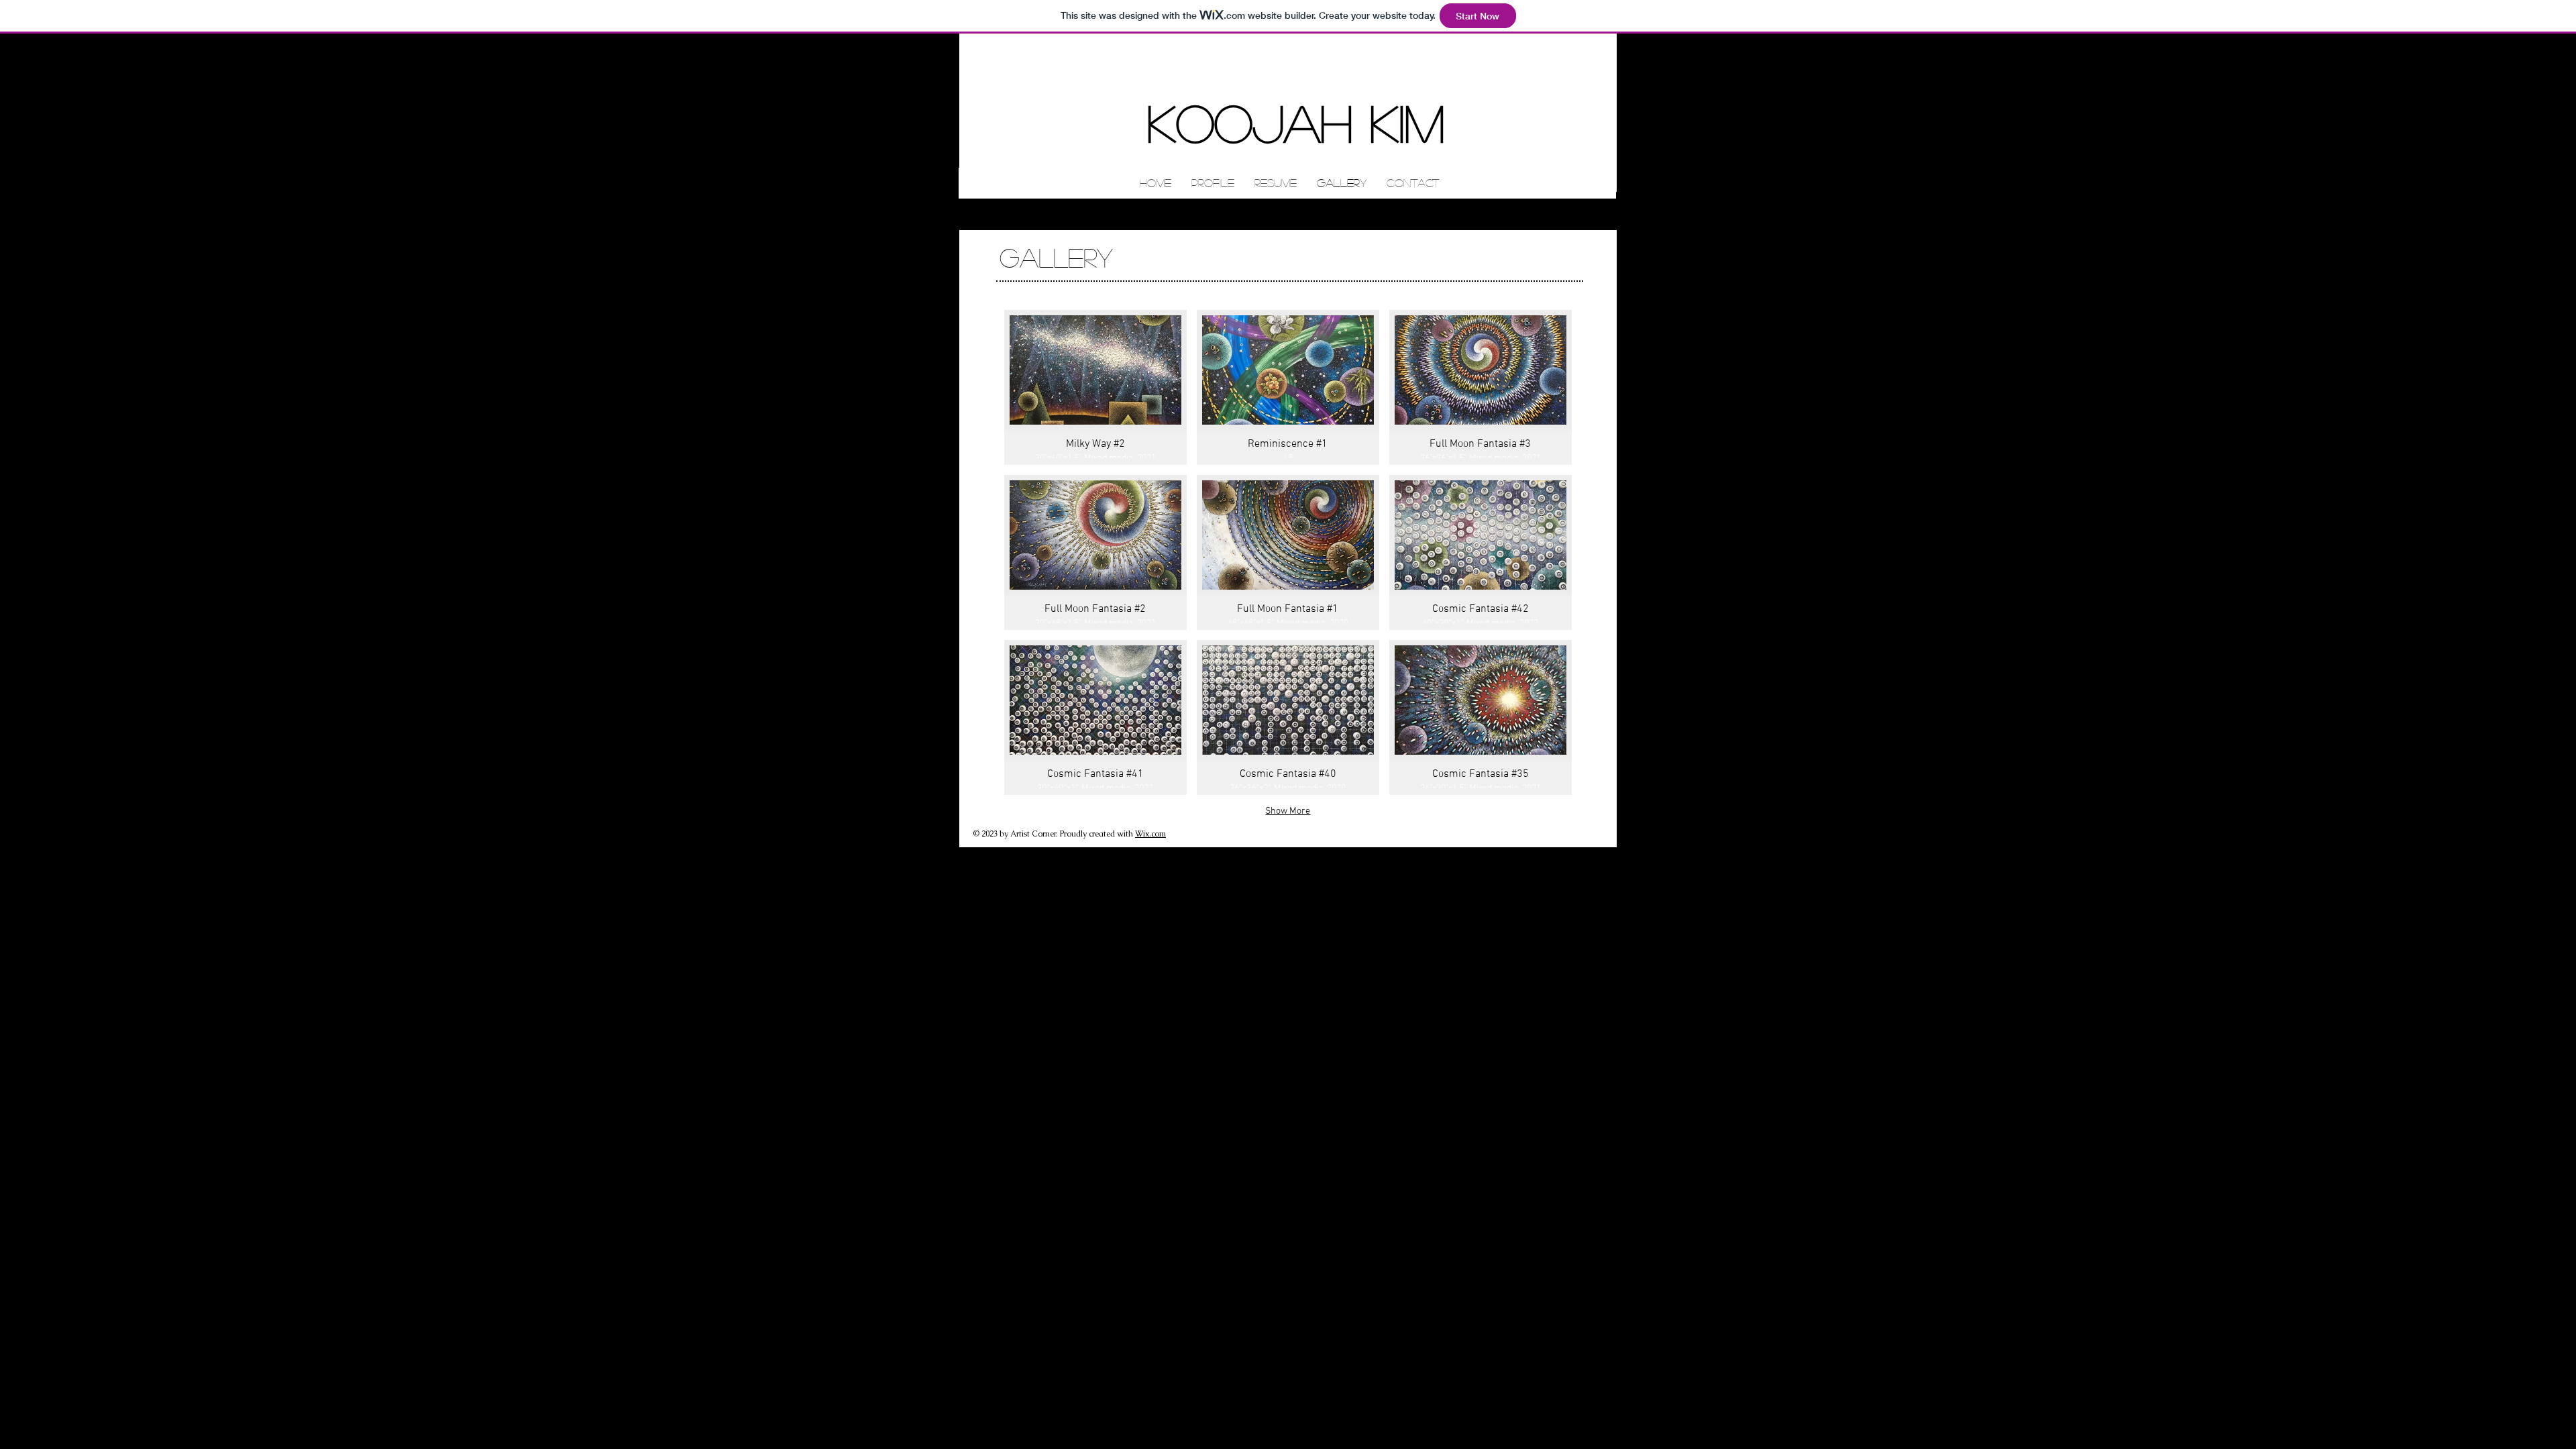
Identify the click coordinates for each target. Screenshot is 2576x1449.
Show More (1288, 811)
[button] (1095, 387)
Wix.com (1150, 834)
